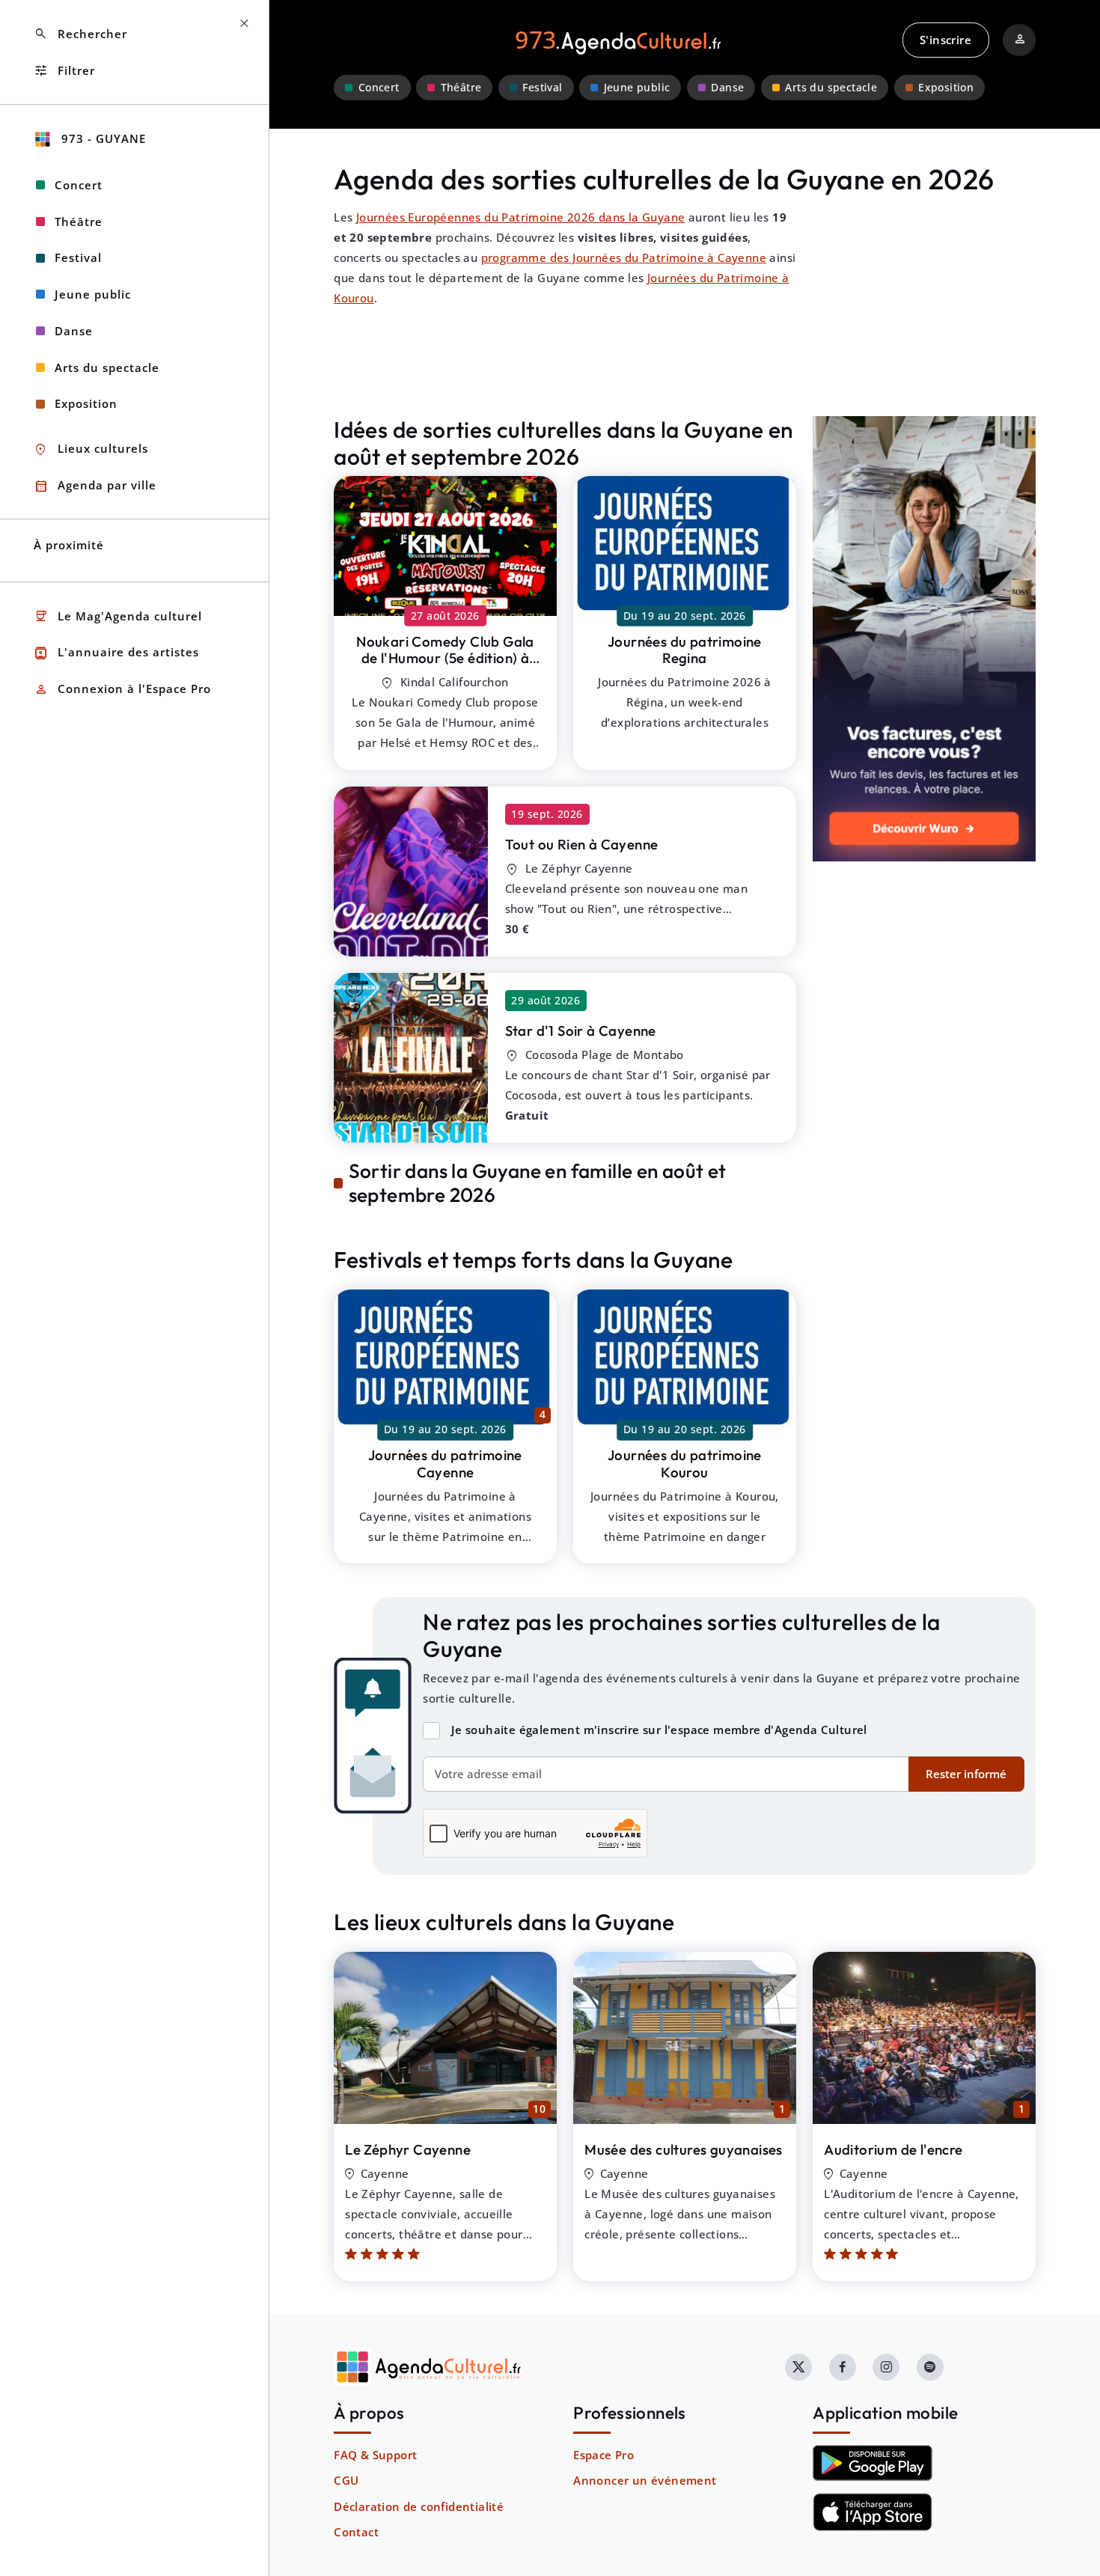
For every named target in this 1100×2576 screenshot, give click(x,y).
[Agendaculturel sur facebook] (843, 2367)
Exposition (946, 88)
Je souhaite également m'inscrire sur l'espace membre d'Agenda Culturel (659, 1730)
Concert (379, 88)
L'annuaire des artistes (116, 653)
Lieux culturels (91, 449)
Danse (727, 88)
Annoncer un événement (645, 2480)
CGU (346, 2480)
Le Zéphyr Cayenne (408, 2149)
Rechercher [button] (80, 34)
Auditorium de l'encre (893, 2149)
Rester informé (966, 1774)
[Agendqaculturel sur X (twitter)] (798, 2367)
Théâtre (461, 88)
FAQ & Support (375, 2455)
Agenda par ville (95, 486)
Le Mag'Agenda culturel (118, 616)
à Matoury (445, 658)
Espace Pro (604, 2455)
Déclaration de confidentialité (419, 2506)
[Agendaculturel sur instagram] (886, 2367)
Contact (356, 2532)
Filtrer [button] (64, 71)
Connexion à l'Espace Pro (122, 690)
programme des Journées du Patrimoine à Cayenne (624, 257)
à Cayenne (582, 844)
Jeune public (637, 88)
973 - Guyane (102, 138)
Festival (542, 88)
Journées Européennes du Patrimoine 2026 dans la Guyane (521, 217)
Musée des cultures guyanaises (684, 2149)
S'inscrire (945, 40)
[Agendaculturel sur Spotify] (930, 2367)
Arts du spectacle (831, 88)
